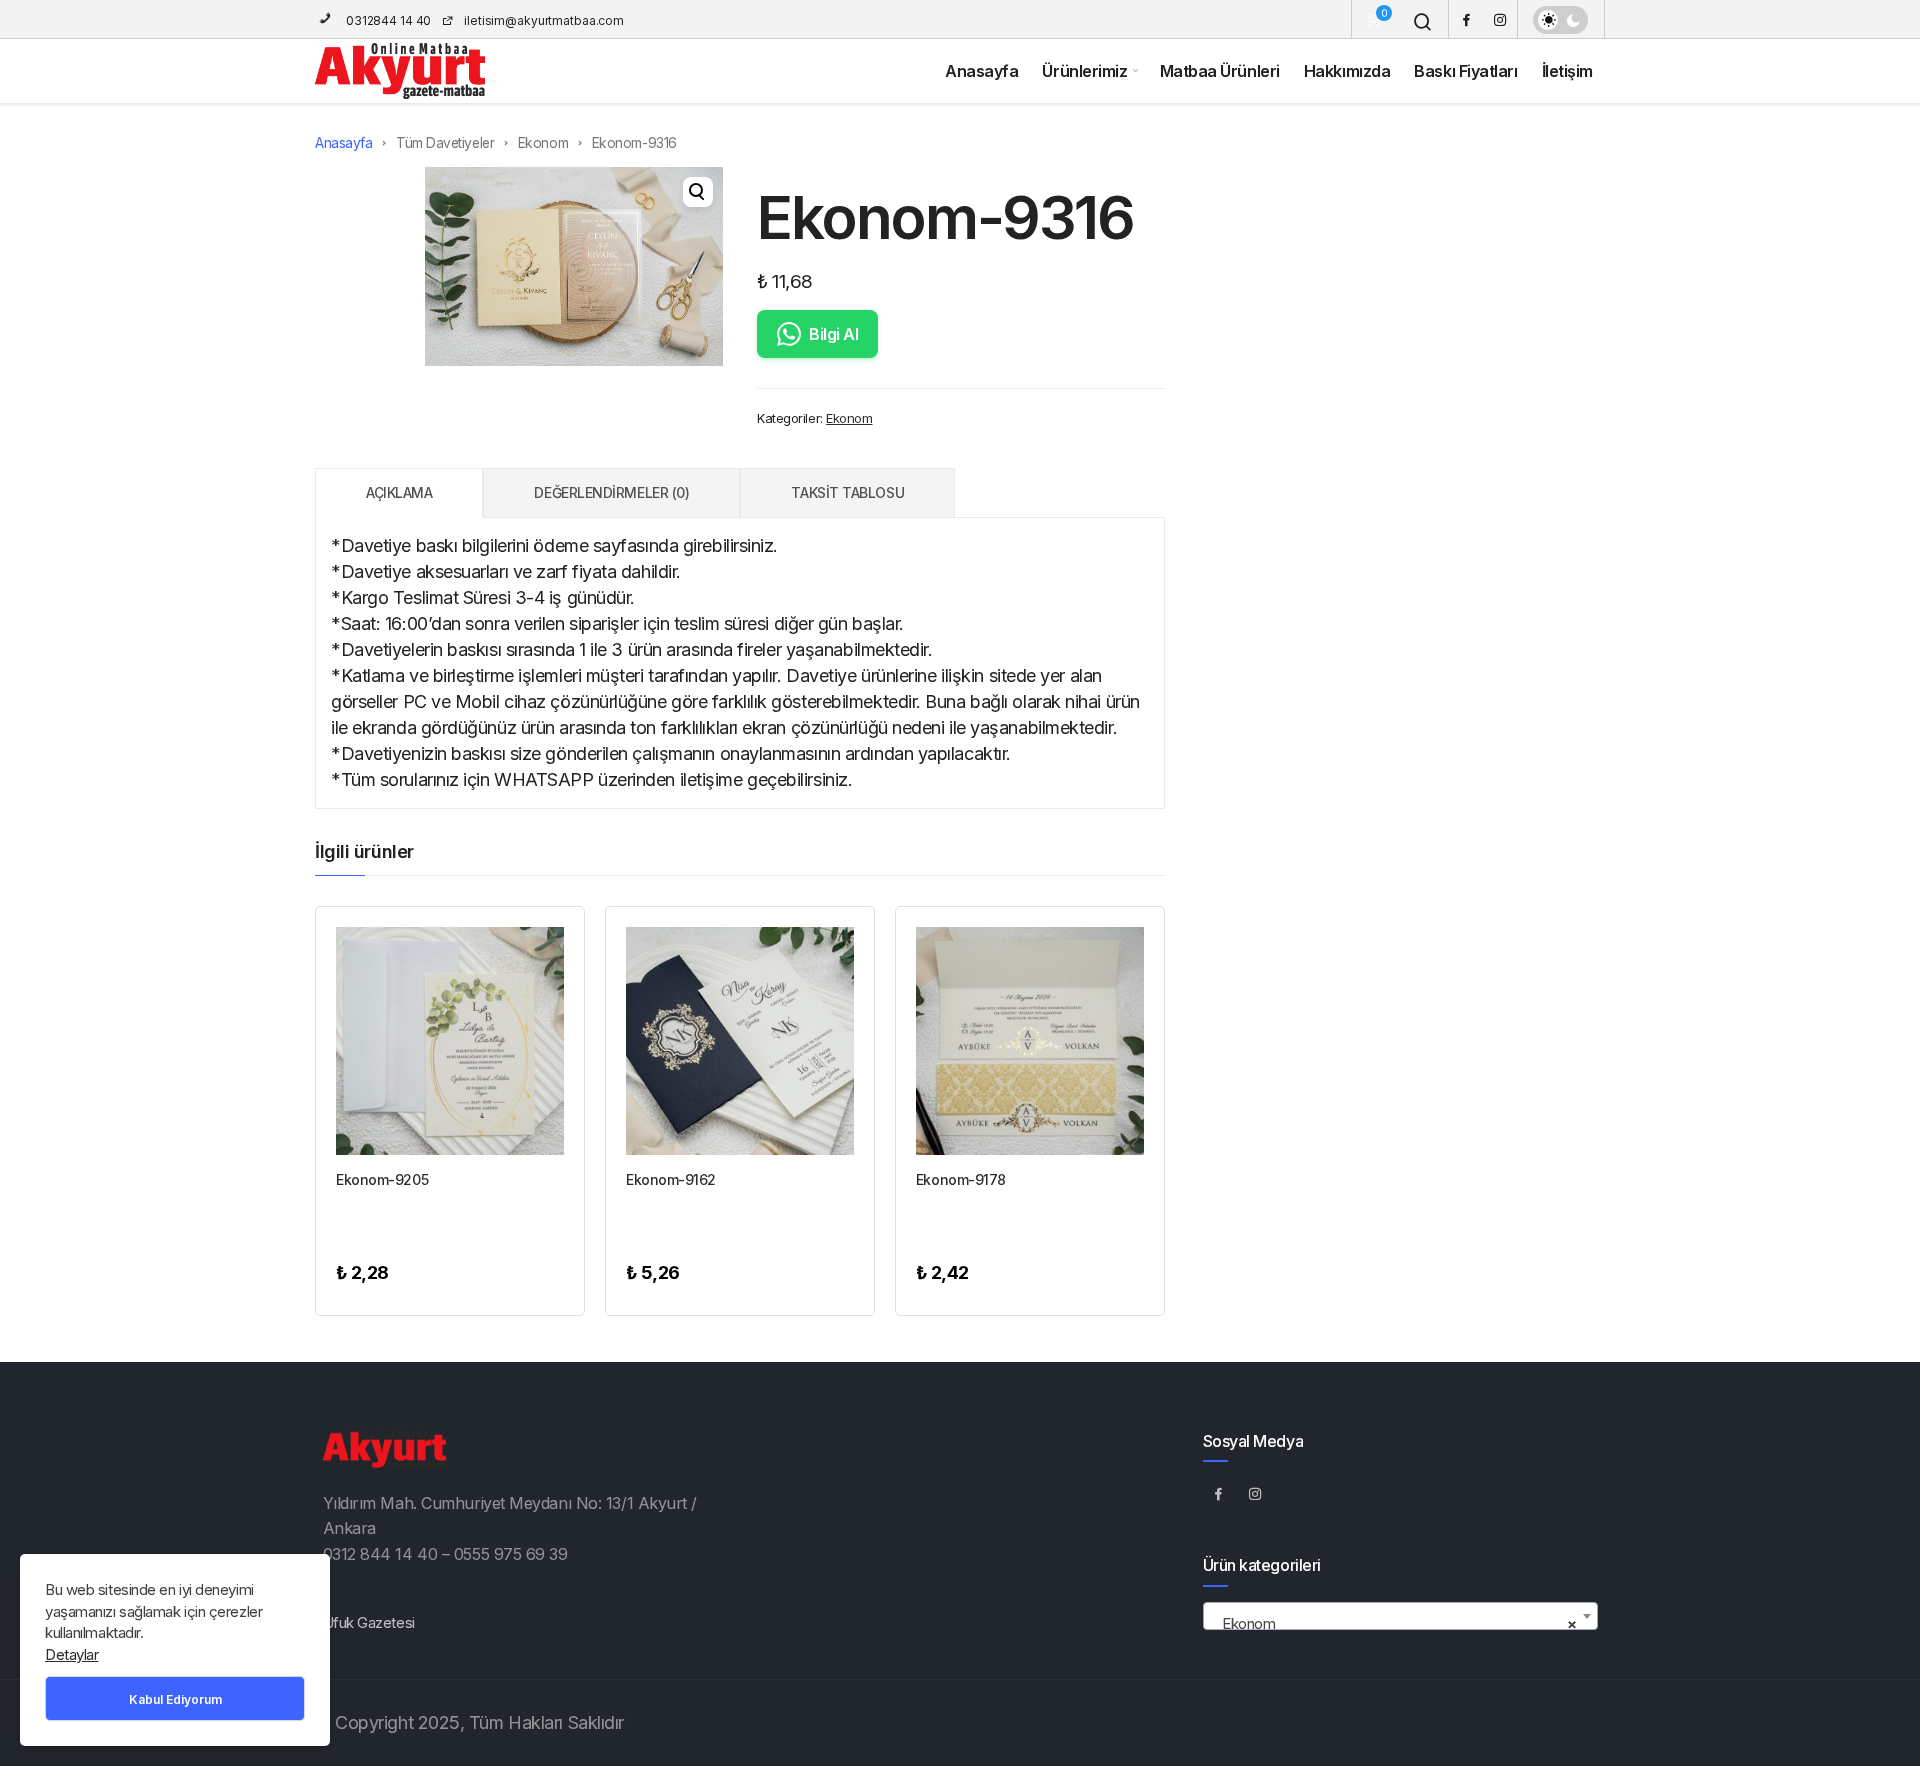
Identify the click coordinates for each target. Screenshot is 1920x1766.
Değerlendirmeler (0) (611, 492)
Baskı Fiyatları (1465, 71)
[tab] (399, 493)
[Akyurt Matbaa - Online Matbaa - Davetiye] (400, 71)
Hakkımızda (1347, 71)
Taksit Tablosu (847, 492)
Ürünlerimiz (1084, 71)
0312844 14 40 (387, 20)
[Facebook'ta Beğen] (1219, 1493)
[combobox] (1400, 1616)
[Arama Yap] (1423, 22)
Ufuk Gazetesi (369, 1622)
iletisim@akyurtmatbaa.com (544, 20)
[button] (698, 192)
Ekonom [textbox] (1394, 1623)
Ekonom (543, 143)
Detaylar (71, 1654)
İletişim (1567, 71)
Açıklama (399, 492)
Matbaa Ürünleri (1220, 71)
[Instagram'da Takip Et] (1256, 1493)
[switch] (1560, 20)
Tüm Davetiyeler (445, 143)
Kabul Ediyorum (175, 1699)
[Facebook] (1466, 19)
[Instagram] (1500, 19)
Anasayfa (981, 71)
